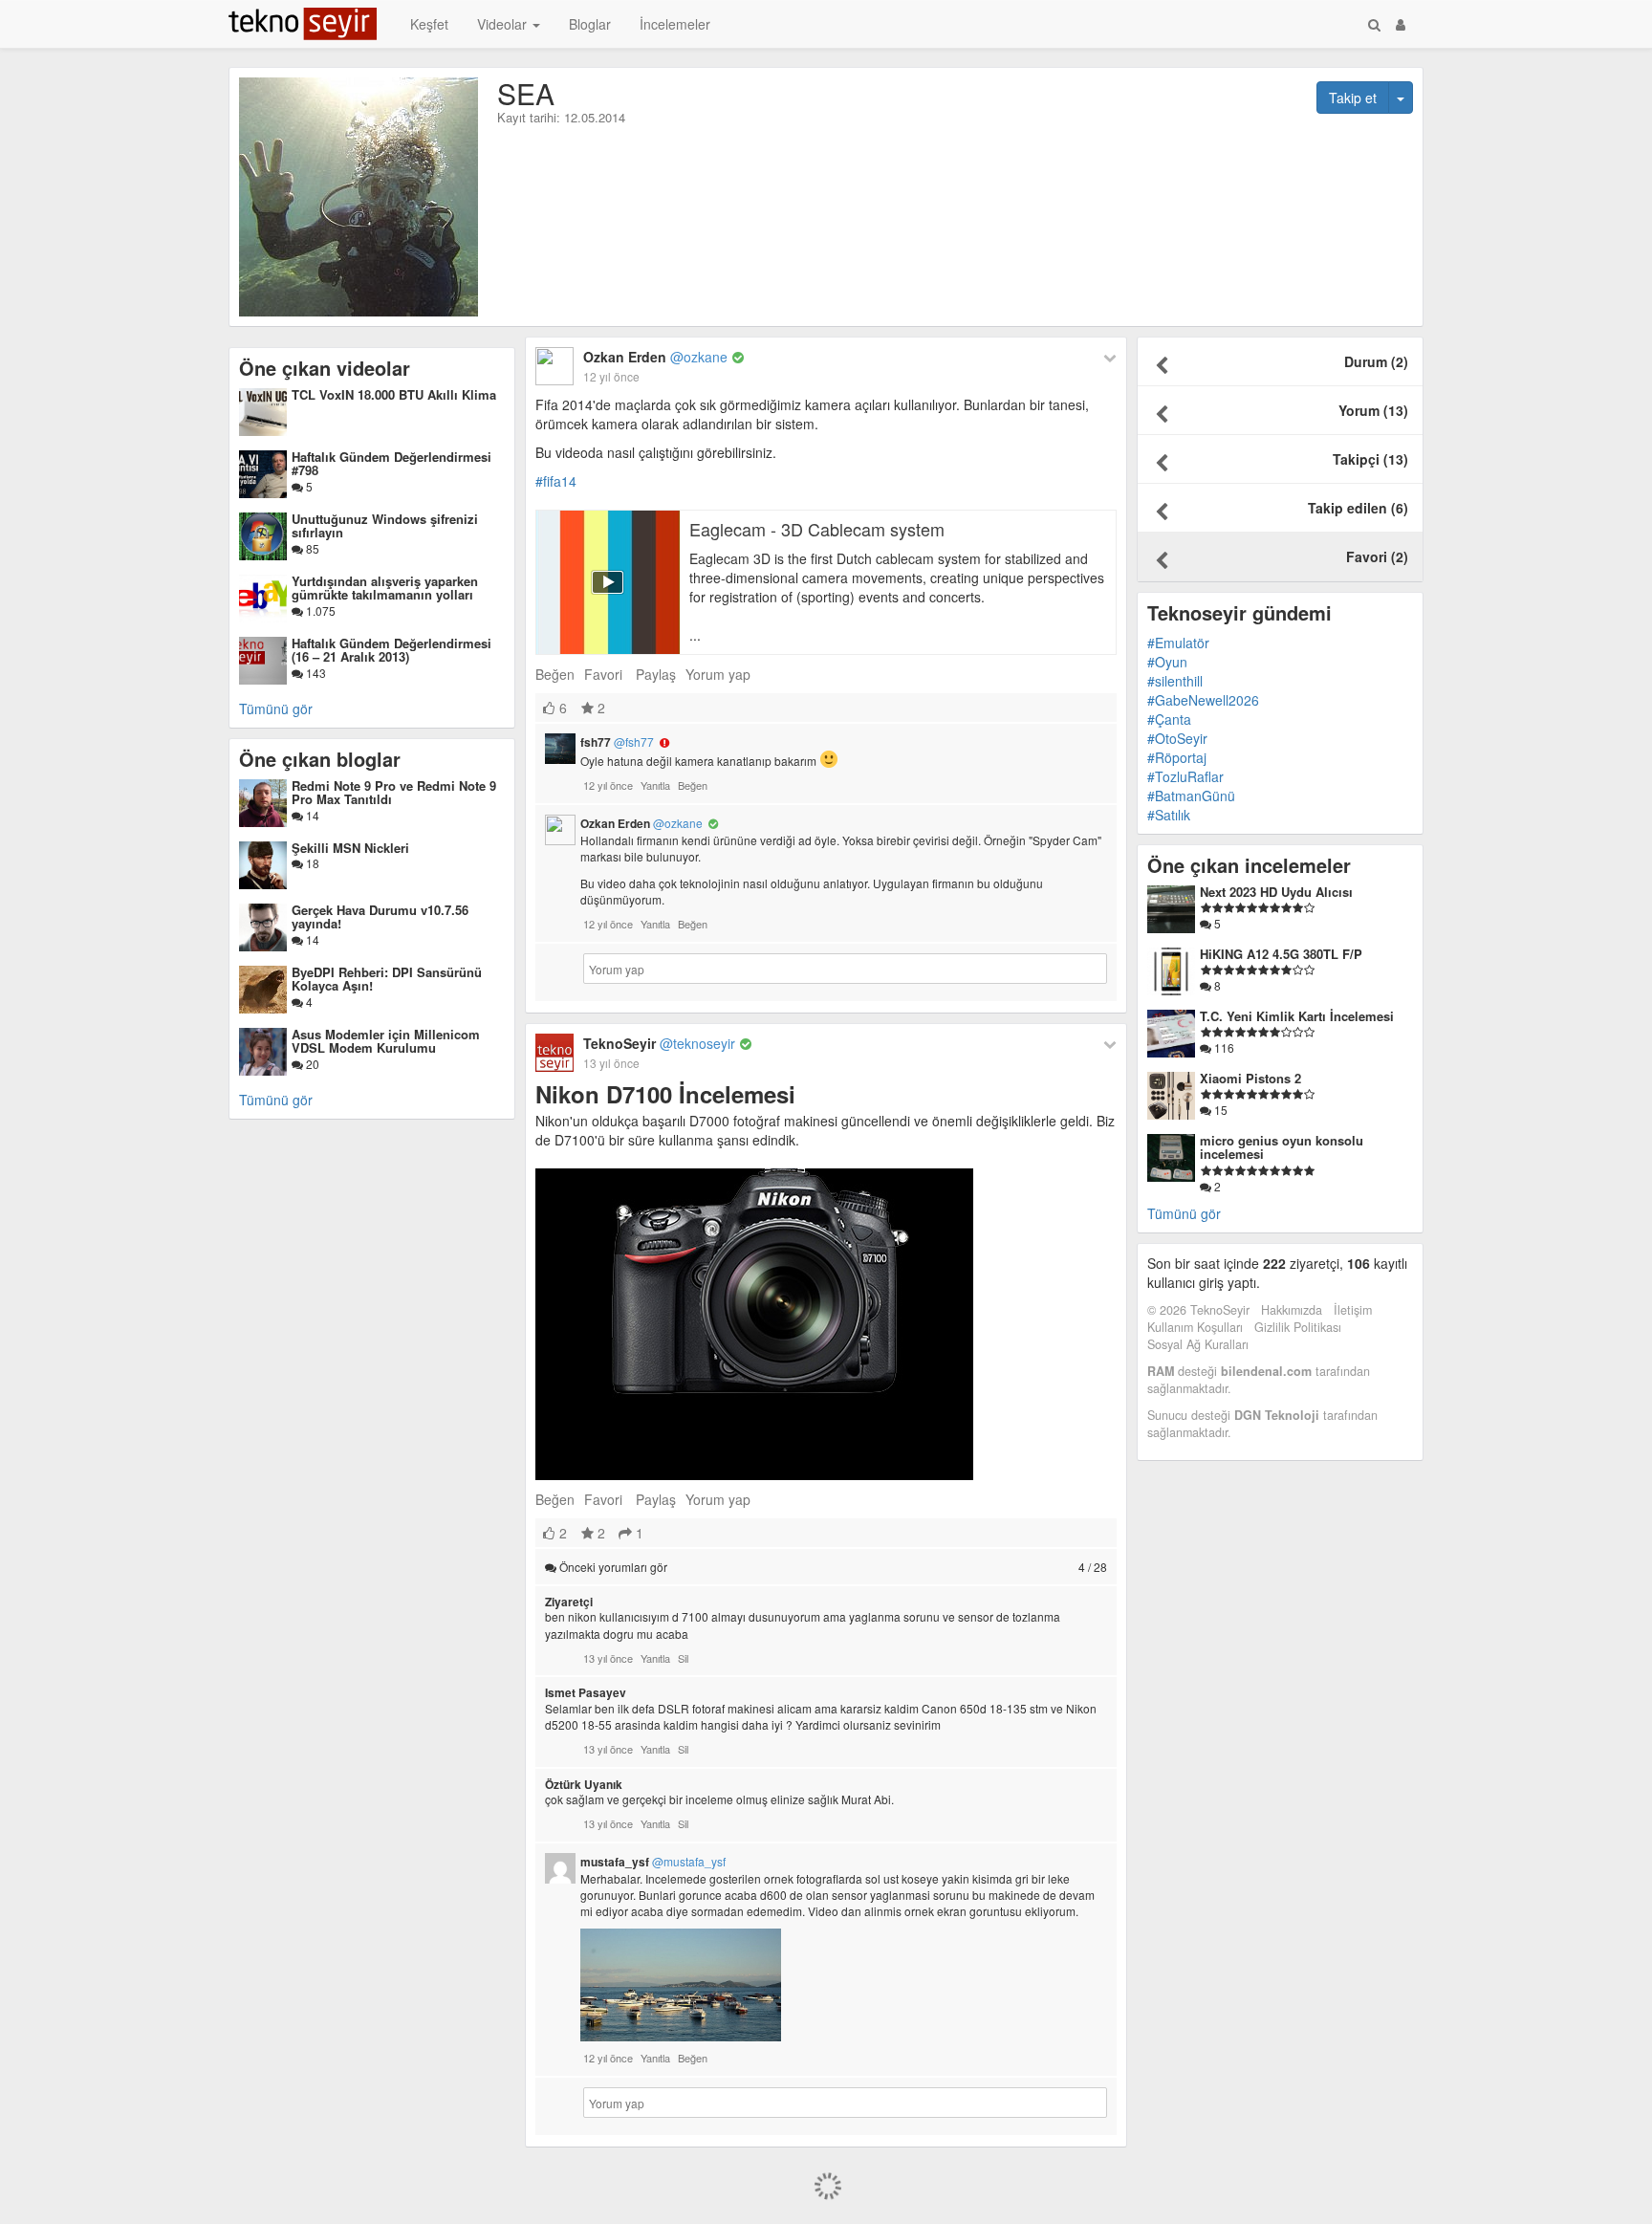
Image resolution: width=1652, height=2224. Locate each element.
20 (311, 1064)
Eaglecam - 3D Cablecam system (817, 529)
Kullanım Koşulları (1195, 1327)
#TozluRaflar (1185, 776)
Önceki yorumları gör (832, 1567)
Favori (603, 674)
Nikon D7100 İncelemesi (665, 1094)
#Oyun (1167, 662)
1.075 (319, 611)
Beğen (555, 674)
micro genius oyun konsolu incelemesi (1282, 1147)
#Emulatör (1178, 643)
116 (1223, 1047)
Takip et (1353, 98)
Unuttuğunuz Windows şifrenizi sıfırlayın (385, 525)
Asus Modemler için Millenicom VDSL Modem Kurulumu (386, 1041)
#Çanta (1169, 719)
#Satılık (1169, 815)
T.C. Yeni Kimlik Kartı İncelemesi (1297, 1016)
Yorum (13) (1373, 410)
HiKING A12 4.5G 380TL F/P (1281, 954)
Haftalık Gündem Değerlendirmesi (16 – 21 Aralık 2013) (391, 650)
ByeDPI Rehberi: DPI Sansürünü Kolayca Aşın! (387, 979)
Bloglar (590, 24)
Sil (683, 1658)
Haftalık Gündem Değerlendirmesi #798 (391, 463)
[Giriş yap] (1401, 24)
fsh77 (617, 742)
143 (315, 673)
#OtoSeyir (1177, 738)
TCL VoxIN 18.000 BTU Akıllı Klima (394, 394)
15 (1219, 1110)
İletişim (1353, 1310)
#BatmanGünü (1191, 796)
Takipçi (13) (1370, 459)
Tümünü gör (276, 709)
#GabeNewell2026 (1203, 700)
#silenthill (1175, 681)
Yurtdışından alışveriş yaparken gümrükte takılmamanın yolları (385, 588)
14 (311, 815)
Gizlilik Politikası (1298, 1327)
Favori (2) (1377, 556)
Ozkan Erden (655, 357)
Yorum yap (718, 674)
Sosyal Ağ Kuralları (1198, 1344)
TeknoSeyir (659, 1043)
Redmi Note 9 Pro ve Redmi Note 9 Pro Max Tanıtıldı (394, 792)
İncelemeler (675, 24)
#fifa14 (556, 481)
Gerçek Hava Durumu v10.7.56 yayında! (380, 916)
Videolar (504, 24)
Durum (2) (1376, 361)
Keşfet (429, 24)
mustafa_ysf (653, 1862)
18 (311, 863)
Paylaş (656, 674)
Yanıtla (655, 785)
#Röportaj (1177, 757)
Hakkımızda (1292, 1310)
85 (311, 548)
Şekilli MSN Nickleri (350, 848)
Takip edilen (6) (1358, 508)
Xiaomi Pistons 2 (1250, 1078)
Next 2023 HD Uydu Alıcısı (1276, 892)
